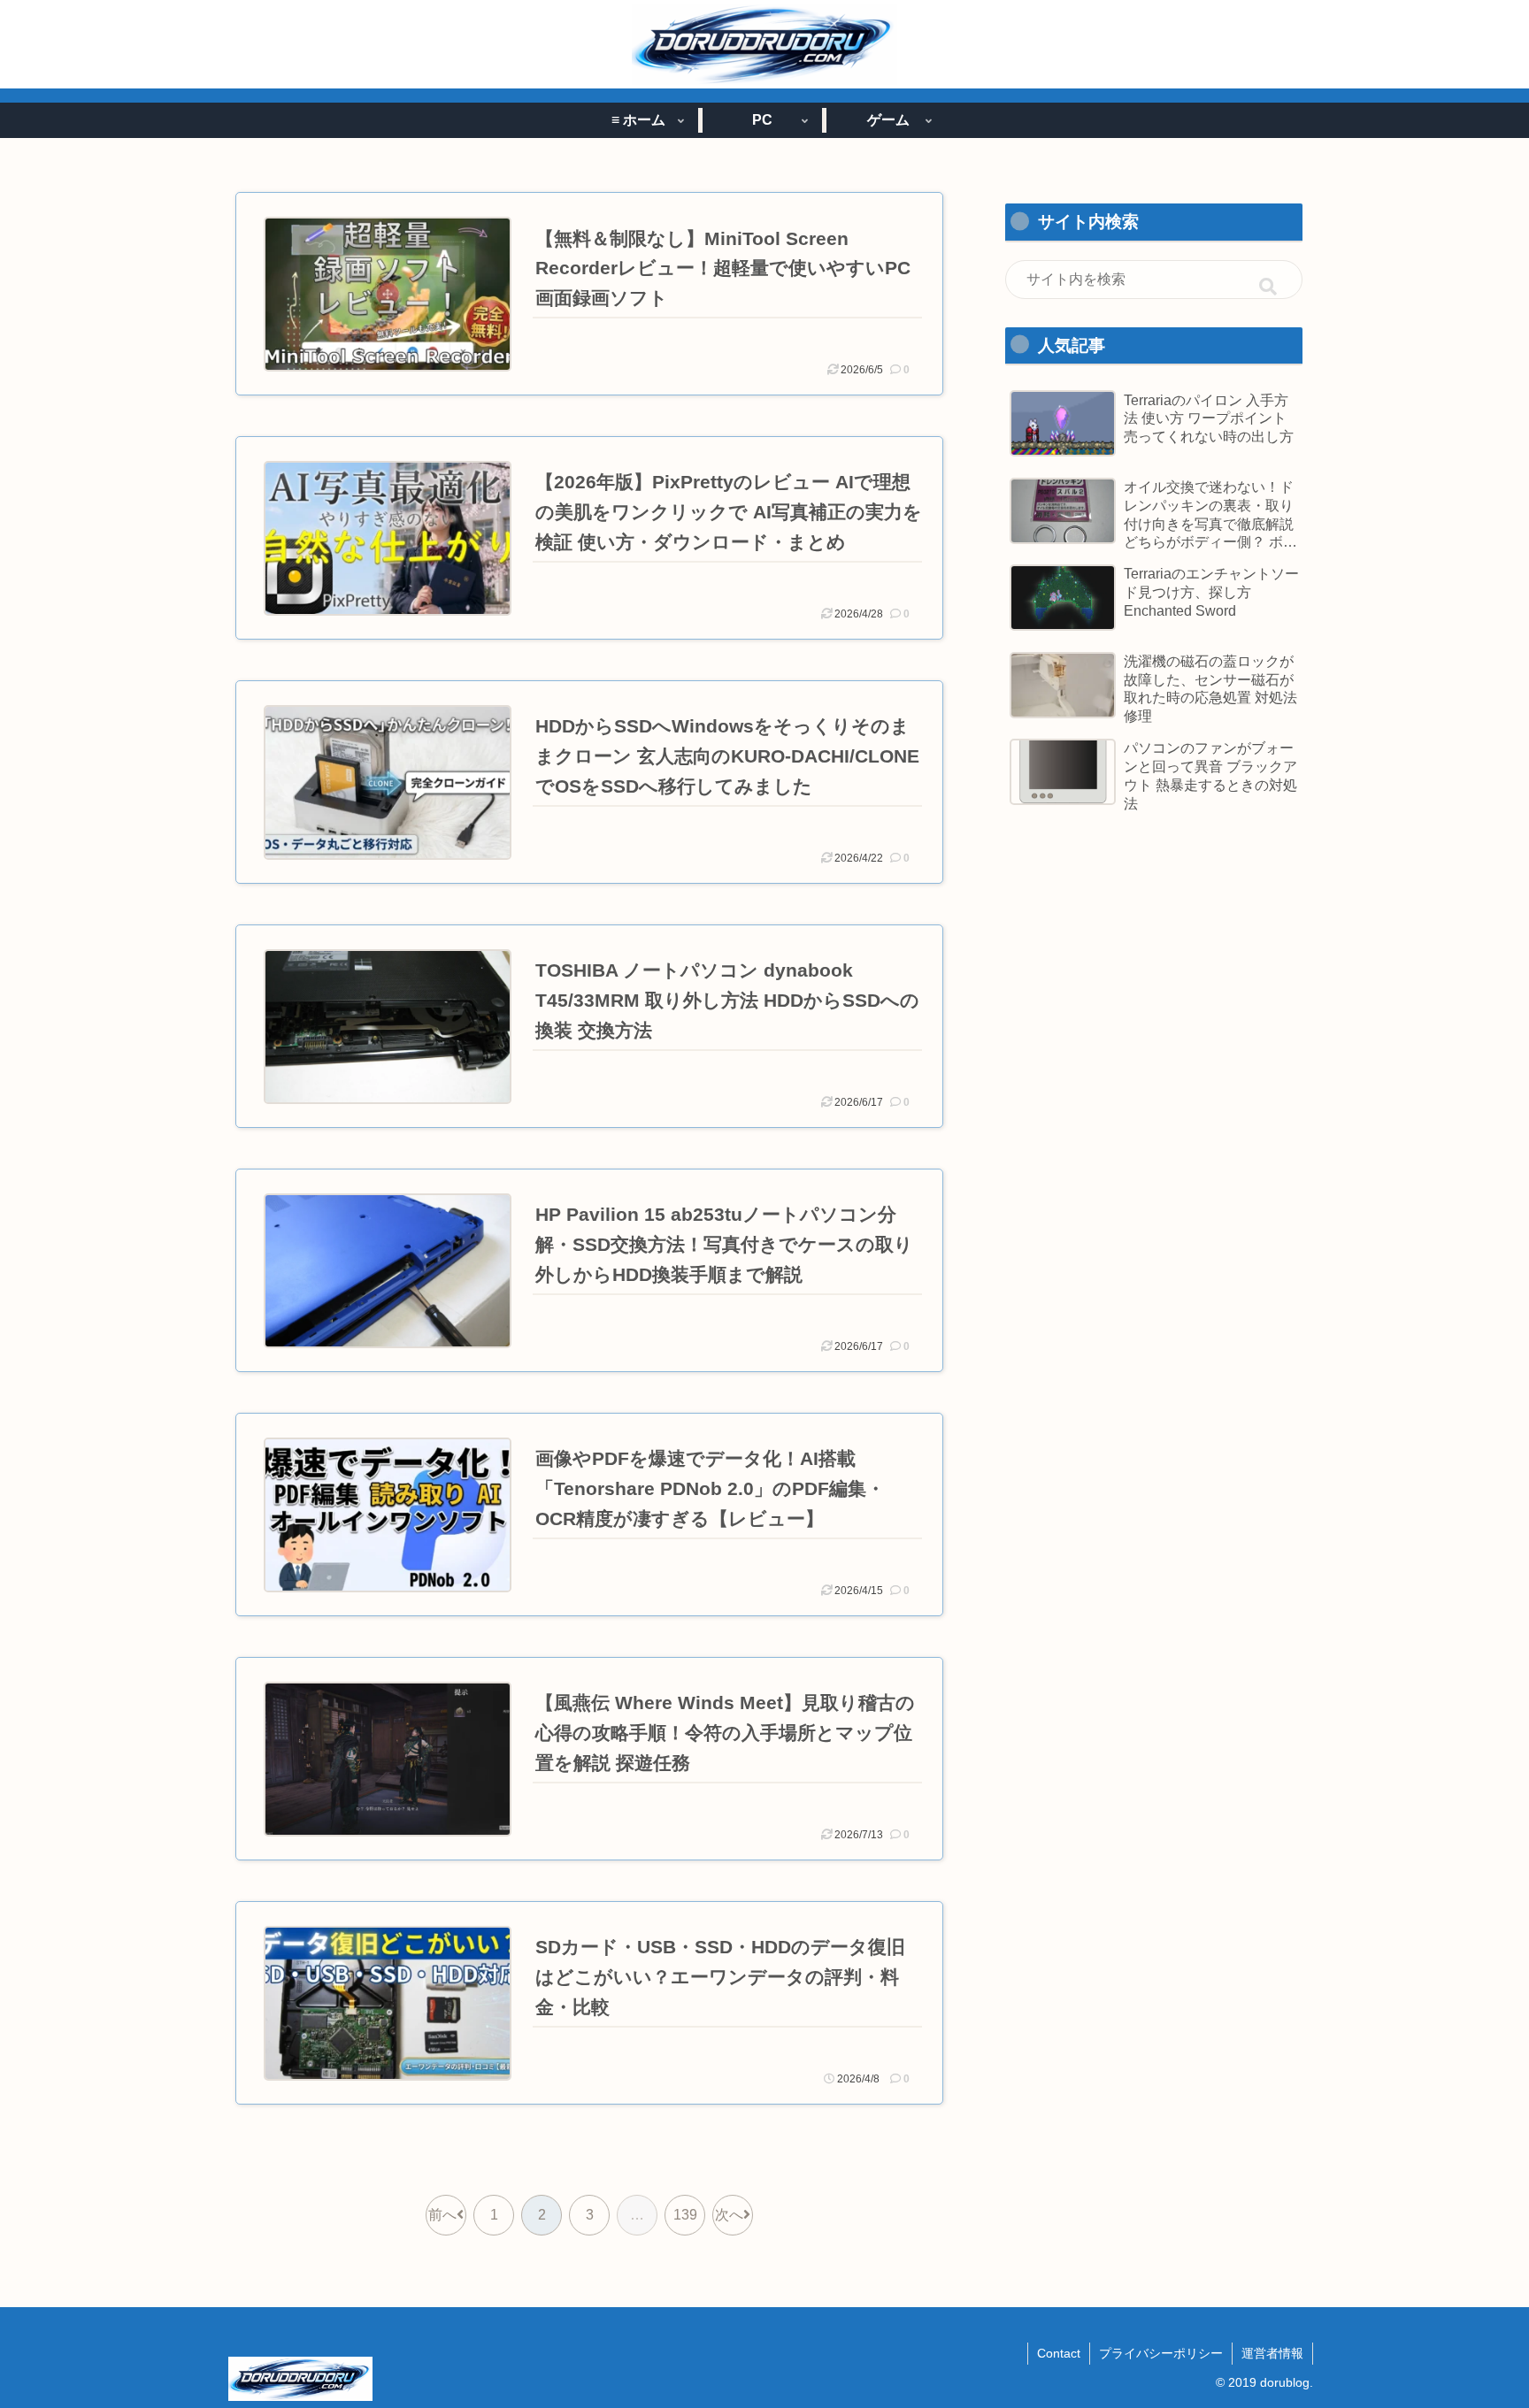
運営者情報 (1272, 2353)
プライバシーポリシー (1161, 2353)
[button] (1268, 288)
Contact (1059, 2353)
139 (685, 2215)
